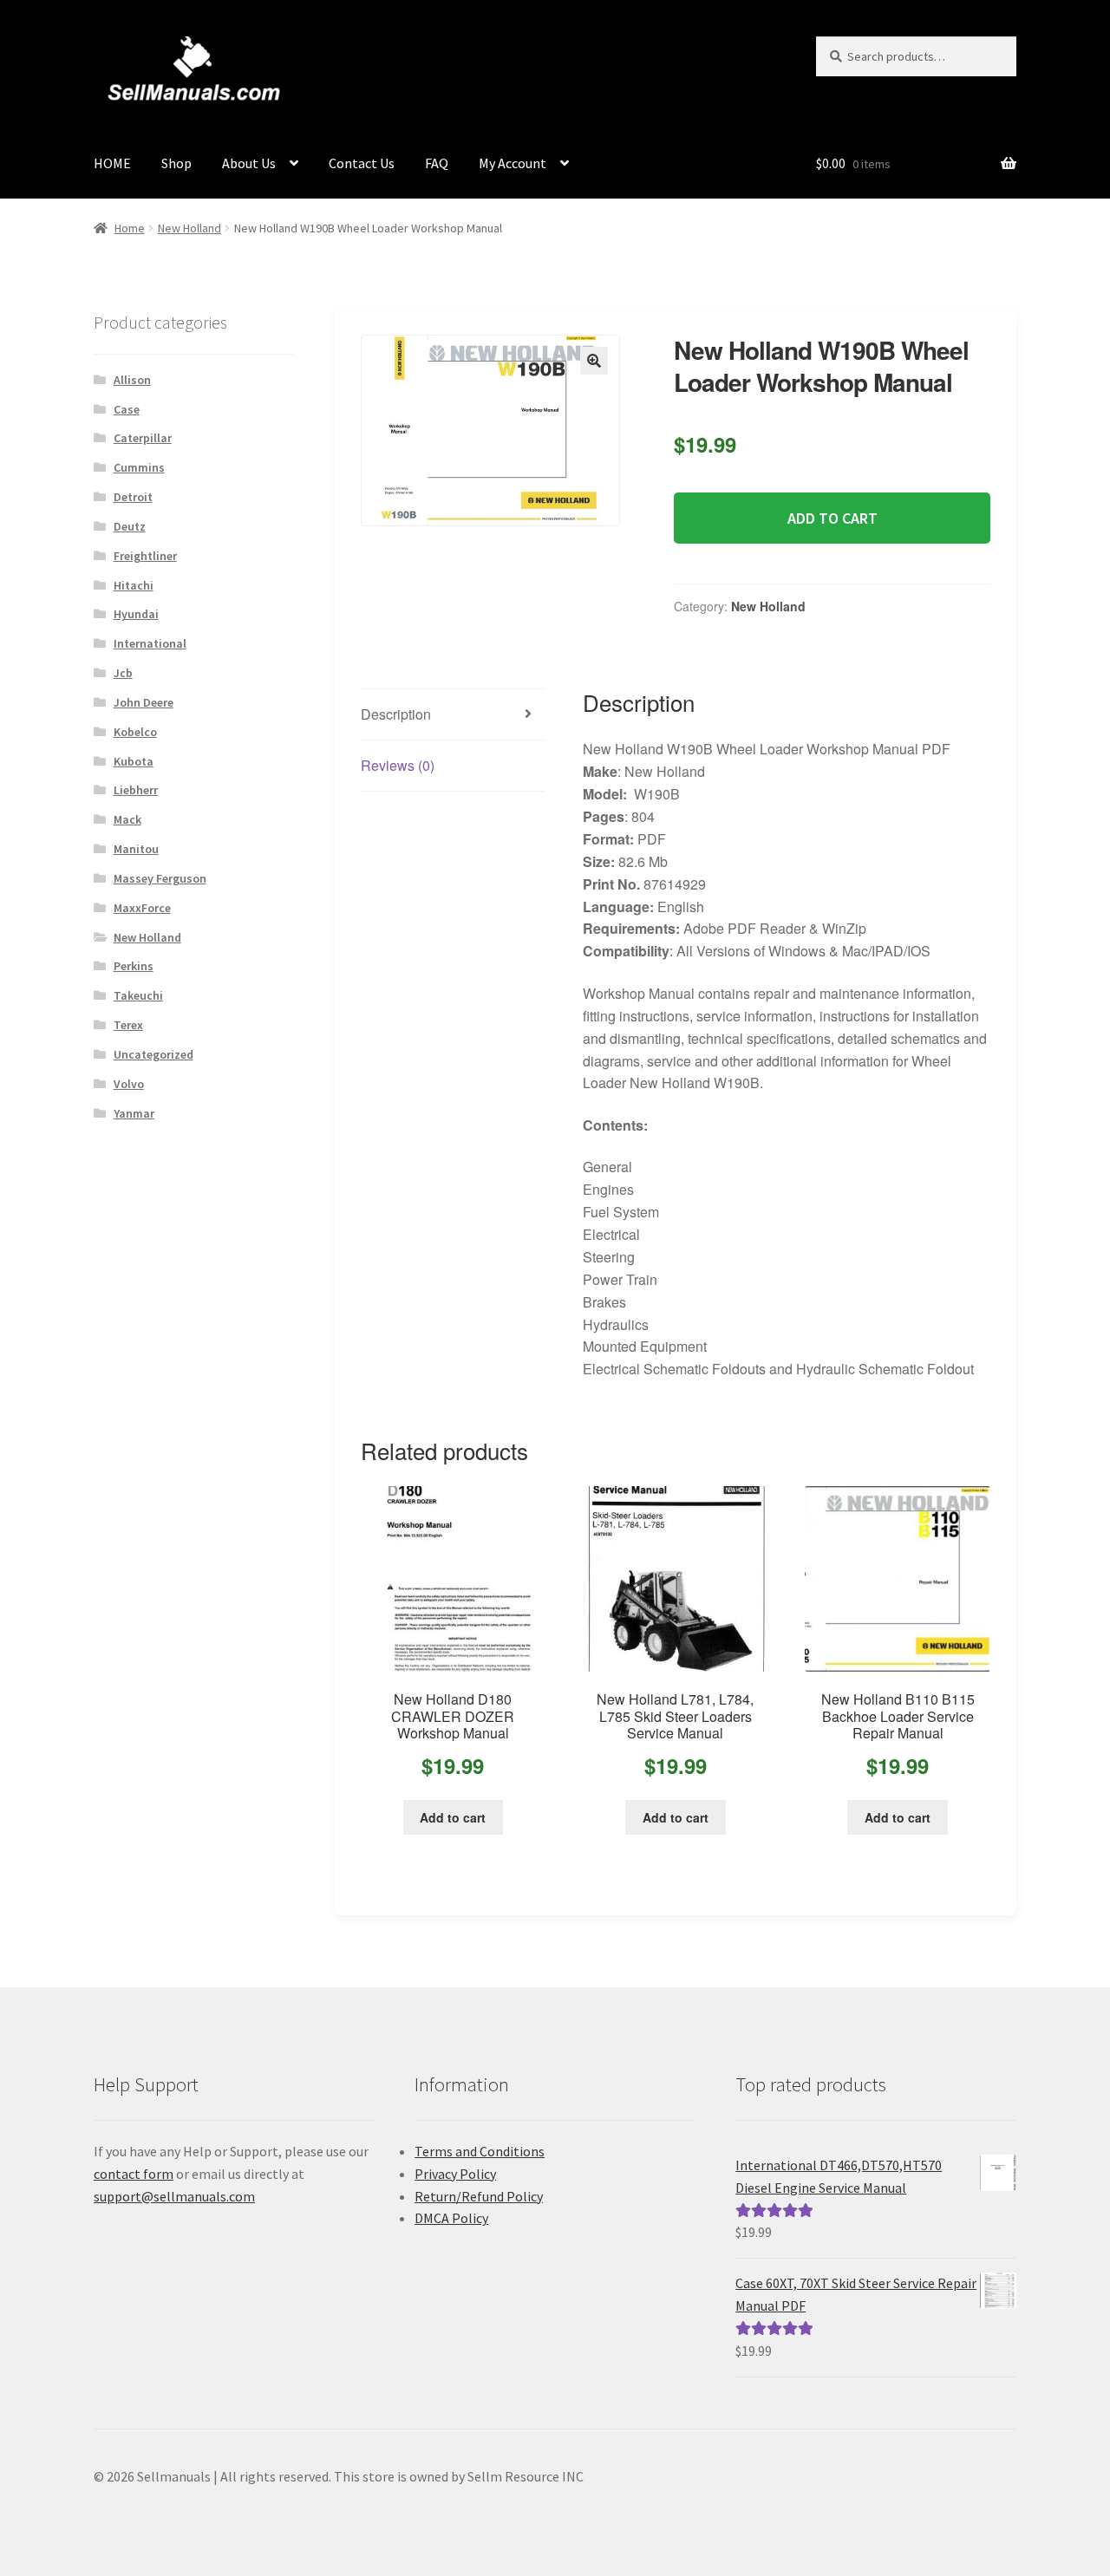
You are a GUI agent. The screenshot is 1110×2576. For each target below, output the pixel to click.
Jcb (123, 673)
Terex (128, 1025)
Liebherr (136, 790)
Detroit (133, 497)
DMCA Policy (451, 2218)
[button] (594, 361)
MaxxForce (142, 908)
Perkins (134, 966)
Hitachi (134, 585)
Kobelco (135, 732)
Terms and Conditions (480, 2151)
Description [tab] (396, 714)
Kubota (134, 761)
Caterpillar (143, 438)
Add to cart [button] (453, 1817)
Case (127, 409)
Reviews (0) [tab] (398, 765)
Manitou (136, 849)
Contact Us (362, 163)
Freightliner (145, 556)
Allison (132, 380)
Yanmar (134, 1113)
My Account (513, 163)
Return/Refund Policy (479, 2196)
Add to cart (832, 518)
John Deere (144, 702)
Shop (176, 163)
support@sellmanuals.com (174, 2196)
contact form (134, 2174)
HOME (112, 163)
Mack (127, 819)
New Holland (189, 228)
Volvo (129, 1084)
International (150, 643)
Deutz (130, 526)
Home (130, 228)
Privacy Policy (455, 2174)
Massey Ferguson (160, 878)
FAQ (437, 163)
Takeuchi (138, 995)
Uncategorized (153, 1054)
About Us (249, 163)
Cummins (139, 467)
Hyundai (136, 614)
